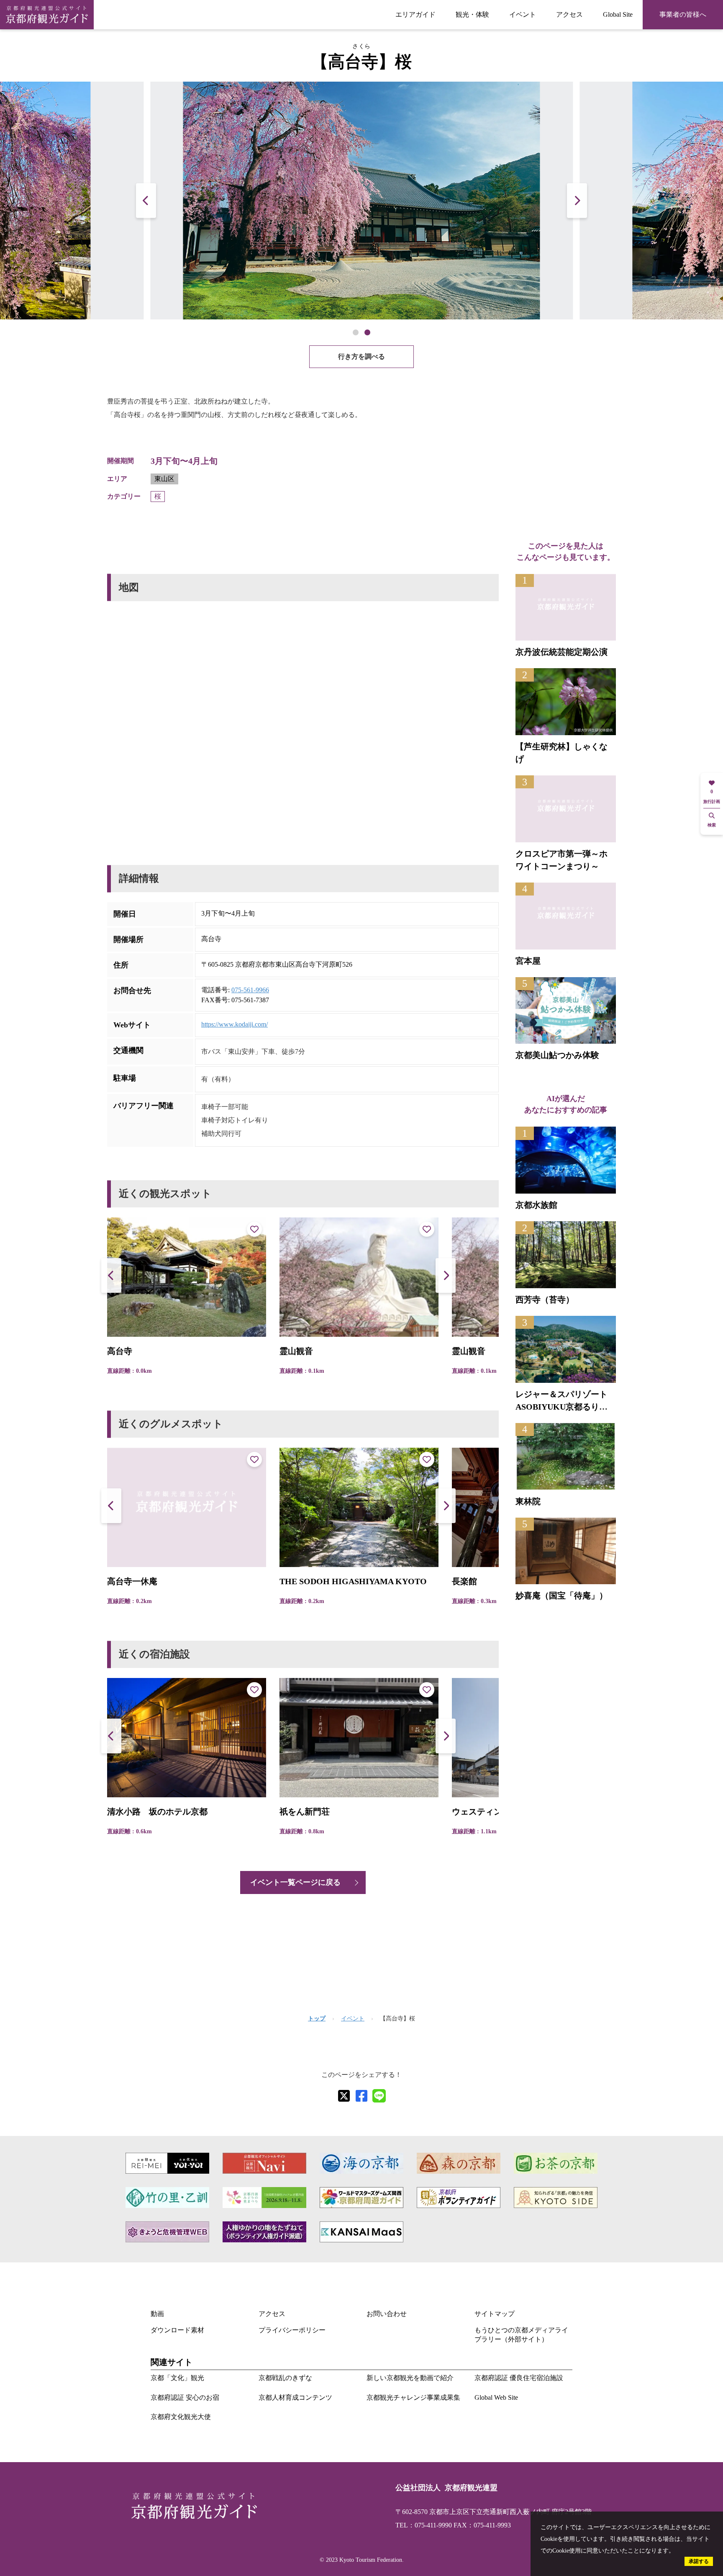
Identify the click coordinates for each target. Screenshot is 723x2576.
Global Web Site (496, 2397)
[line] (379, 2096)
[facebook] (361, 2096)
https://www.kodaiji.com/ (235, 1024)
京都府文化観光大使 (181, 2417)
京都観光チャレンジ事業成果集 (413, 2397)
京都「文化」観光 (177, 2378)
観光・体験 (472, 14)
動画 (157, 2314)
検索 (712, 825)
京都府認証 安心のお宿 (185, 2397)
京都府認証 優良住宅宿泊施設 (519, 2378)
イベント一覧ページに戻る (295, 1882)
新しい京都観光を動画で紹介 (410, 2378)
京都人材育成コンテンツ (295, 2397)
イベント (523, 14)
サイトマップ (495, 2314)
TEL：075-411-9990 (424, 2525)
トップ (317, 2019)
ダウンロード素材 (177, 2330)
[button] (577, 200)
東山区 (164, 479)
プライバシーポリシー (292, 2330)
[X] (344, 2096)
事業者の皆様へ (683, 14)
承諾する (699, 2561)
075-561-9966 (250, 990)
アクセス (569, 14)
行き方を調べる (361, 356)
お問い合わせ (387, 2314)
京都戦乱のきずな (285, 2378)
